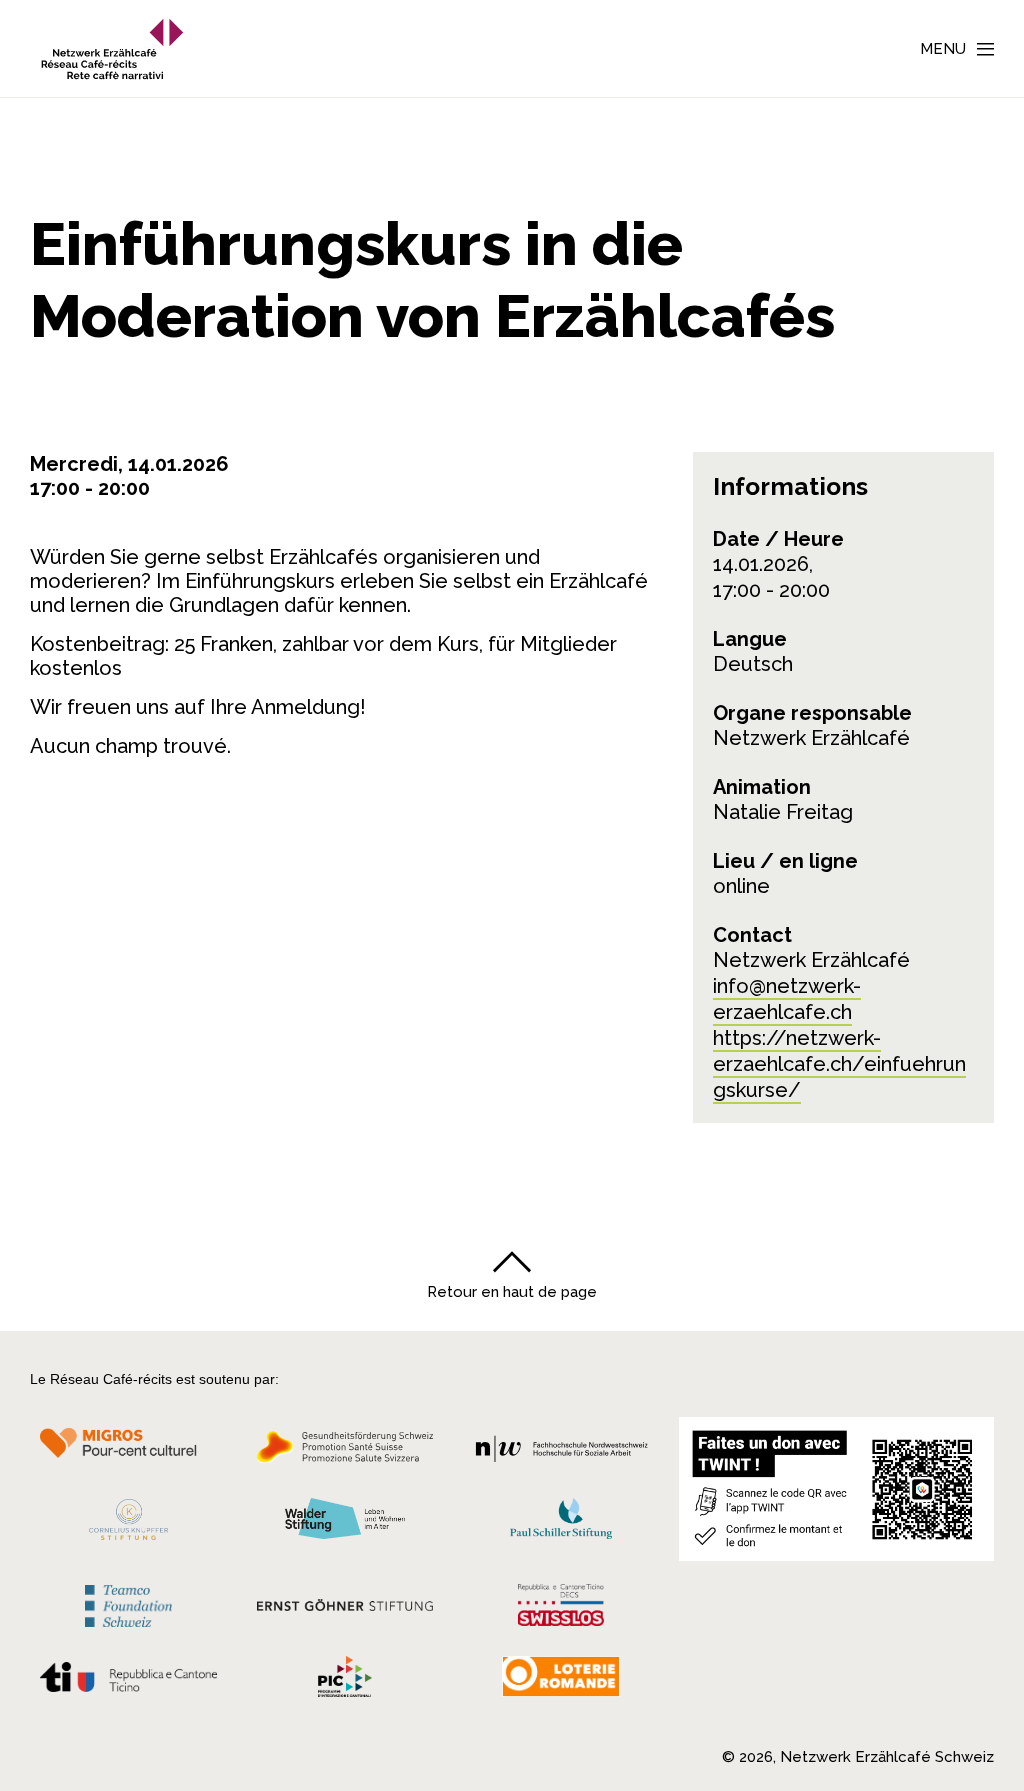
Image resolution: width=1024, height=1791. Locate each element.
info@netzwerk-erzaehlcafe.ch (787, 999)
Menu (943, 49)
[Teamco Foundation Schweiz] (128, 1603)
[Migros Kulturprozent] (128, 1453)
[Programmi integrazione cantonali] (345, 1681)
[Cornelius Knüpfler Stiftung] (128, 1525)
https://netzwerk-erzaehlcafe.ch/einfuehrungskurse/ (839, 1064)
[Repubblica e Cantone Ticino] (128, 1683)
